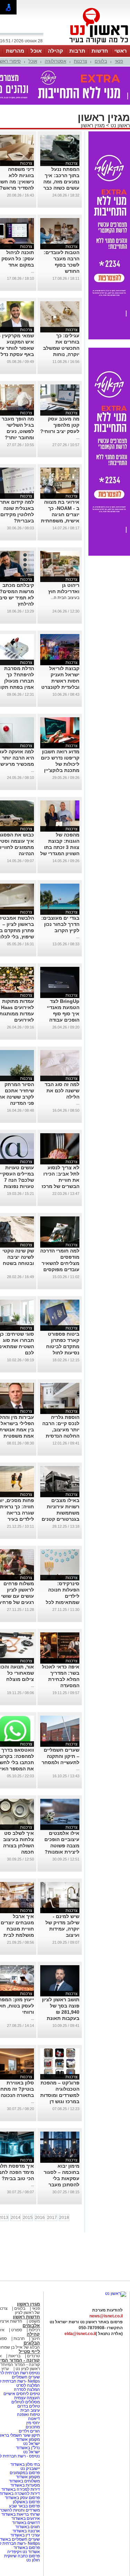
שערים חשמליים (25, 2377)
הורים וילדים (29, 2431)
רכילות (34, 2330)
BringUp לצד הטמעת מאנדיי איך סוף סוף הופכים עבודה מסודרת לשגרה (63, 1014)
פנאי (119, 61)
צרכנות (80, 61)
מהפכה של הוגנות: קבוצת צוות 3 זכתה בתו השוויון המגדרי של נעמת (60, 847)
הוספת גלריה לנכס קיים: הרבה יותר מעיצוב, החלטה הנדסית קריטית (61, 1430)
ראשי (121, 51)
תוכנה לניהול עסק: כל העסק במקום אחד (18, 259)
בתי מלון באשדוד (25, 2464)
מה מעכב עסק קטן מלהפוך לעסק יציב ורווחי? (60, 425)
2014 (16, 2218)
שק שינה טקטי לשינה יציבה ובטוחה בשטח (18, 1257)
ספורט (17, 2330)
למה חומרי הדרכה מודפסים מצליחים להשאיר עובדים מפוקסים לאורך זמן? (60, 1263)
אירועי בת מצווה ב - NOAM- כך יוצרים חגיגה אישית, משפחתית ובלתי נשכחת (60, 514)
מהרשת (15, 51)
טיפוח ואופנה (28, 2414)
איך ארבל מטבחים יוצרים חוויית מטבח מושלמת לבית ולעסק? (17, 1929)
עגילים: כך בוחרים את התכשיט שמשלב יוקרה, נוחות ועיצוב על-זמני (61, 348)
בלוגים (101, 61)
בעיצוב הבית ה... (65, 598)
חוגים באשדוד (28, 2527)
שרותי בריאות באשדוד (21, 2514)
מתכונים (33, 2427)
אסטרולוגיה (55, 61)
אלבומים (31, 2326)
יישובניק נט (30, 2469)
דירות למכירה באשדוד (21, 2489)
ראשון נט (120, 125)
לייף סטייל (29, 2352)
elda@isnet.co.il (80, 2334)
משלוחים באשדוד (24, 2481)
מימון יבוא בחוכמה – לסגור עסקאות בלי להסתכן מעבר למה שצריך (62, 2178)
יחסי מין (33, 2423)
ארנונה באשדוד (26, 2531)
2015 (28, 2218)
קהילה (55, 51)
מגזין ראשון (93, 125)
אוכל (36, 51)
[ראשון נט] (116, 2293)
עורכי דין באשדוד (25, 2535)
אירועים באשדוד (26, 2518)
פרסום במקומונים (25, 2473)
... (32, 271)
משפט (34, 2321)
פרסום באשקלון (26, 2502)
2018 (64, 2218)
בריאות (14, 2356)
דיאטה (34, 2419)
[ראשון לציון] (87, 44)
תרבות (77, 51)
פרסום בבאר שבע (24, 2506)
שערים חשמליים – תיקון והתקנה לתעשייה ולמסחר (60, 1756)
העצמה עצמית (27, 2398)
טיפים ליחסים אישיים (21, 2394)
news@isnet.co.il (106, 2316)
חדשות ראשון (26, 2317)
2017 (52, 2218)
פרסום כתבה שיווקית (21, 2556)
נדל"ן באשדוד (28, 2448)
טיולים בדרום (28, 2406)
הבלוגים (32, 2343)
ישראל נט (31, 2444)
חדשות (100, 51)
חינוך (36, 2339)
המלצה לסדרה (26, 2389)
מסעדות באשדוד (25, 2485)
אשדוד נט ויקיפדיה (23, 2552)
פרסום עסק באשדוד (22, 2498)
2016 (40, 2218)
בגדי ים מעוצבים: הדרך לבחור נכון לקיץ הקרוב (60, 924)
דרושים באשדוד (26, 2523)
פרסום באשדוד (26, 2548)
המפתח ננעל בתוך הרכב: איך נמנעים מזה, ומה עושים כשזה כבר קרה (61, 182)
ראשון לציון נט (28, 2369)
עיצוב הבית (30, 2410)
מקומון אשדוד (28, 2439)
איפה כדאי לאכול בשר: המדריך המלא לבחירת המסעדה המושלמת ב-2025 (60, 1679)
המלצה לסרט (28, 2385)
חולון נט (33, 2560)
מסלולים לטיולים (26, 2402)
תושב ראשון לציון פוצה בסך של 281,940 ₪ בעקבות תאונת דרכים (61, 2012)
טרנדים (33, 2356)
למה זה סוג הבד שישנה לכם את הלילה (62, 1091)
